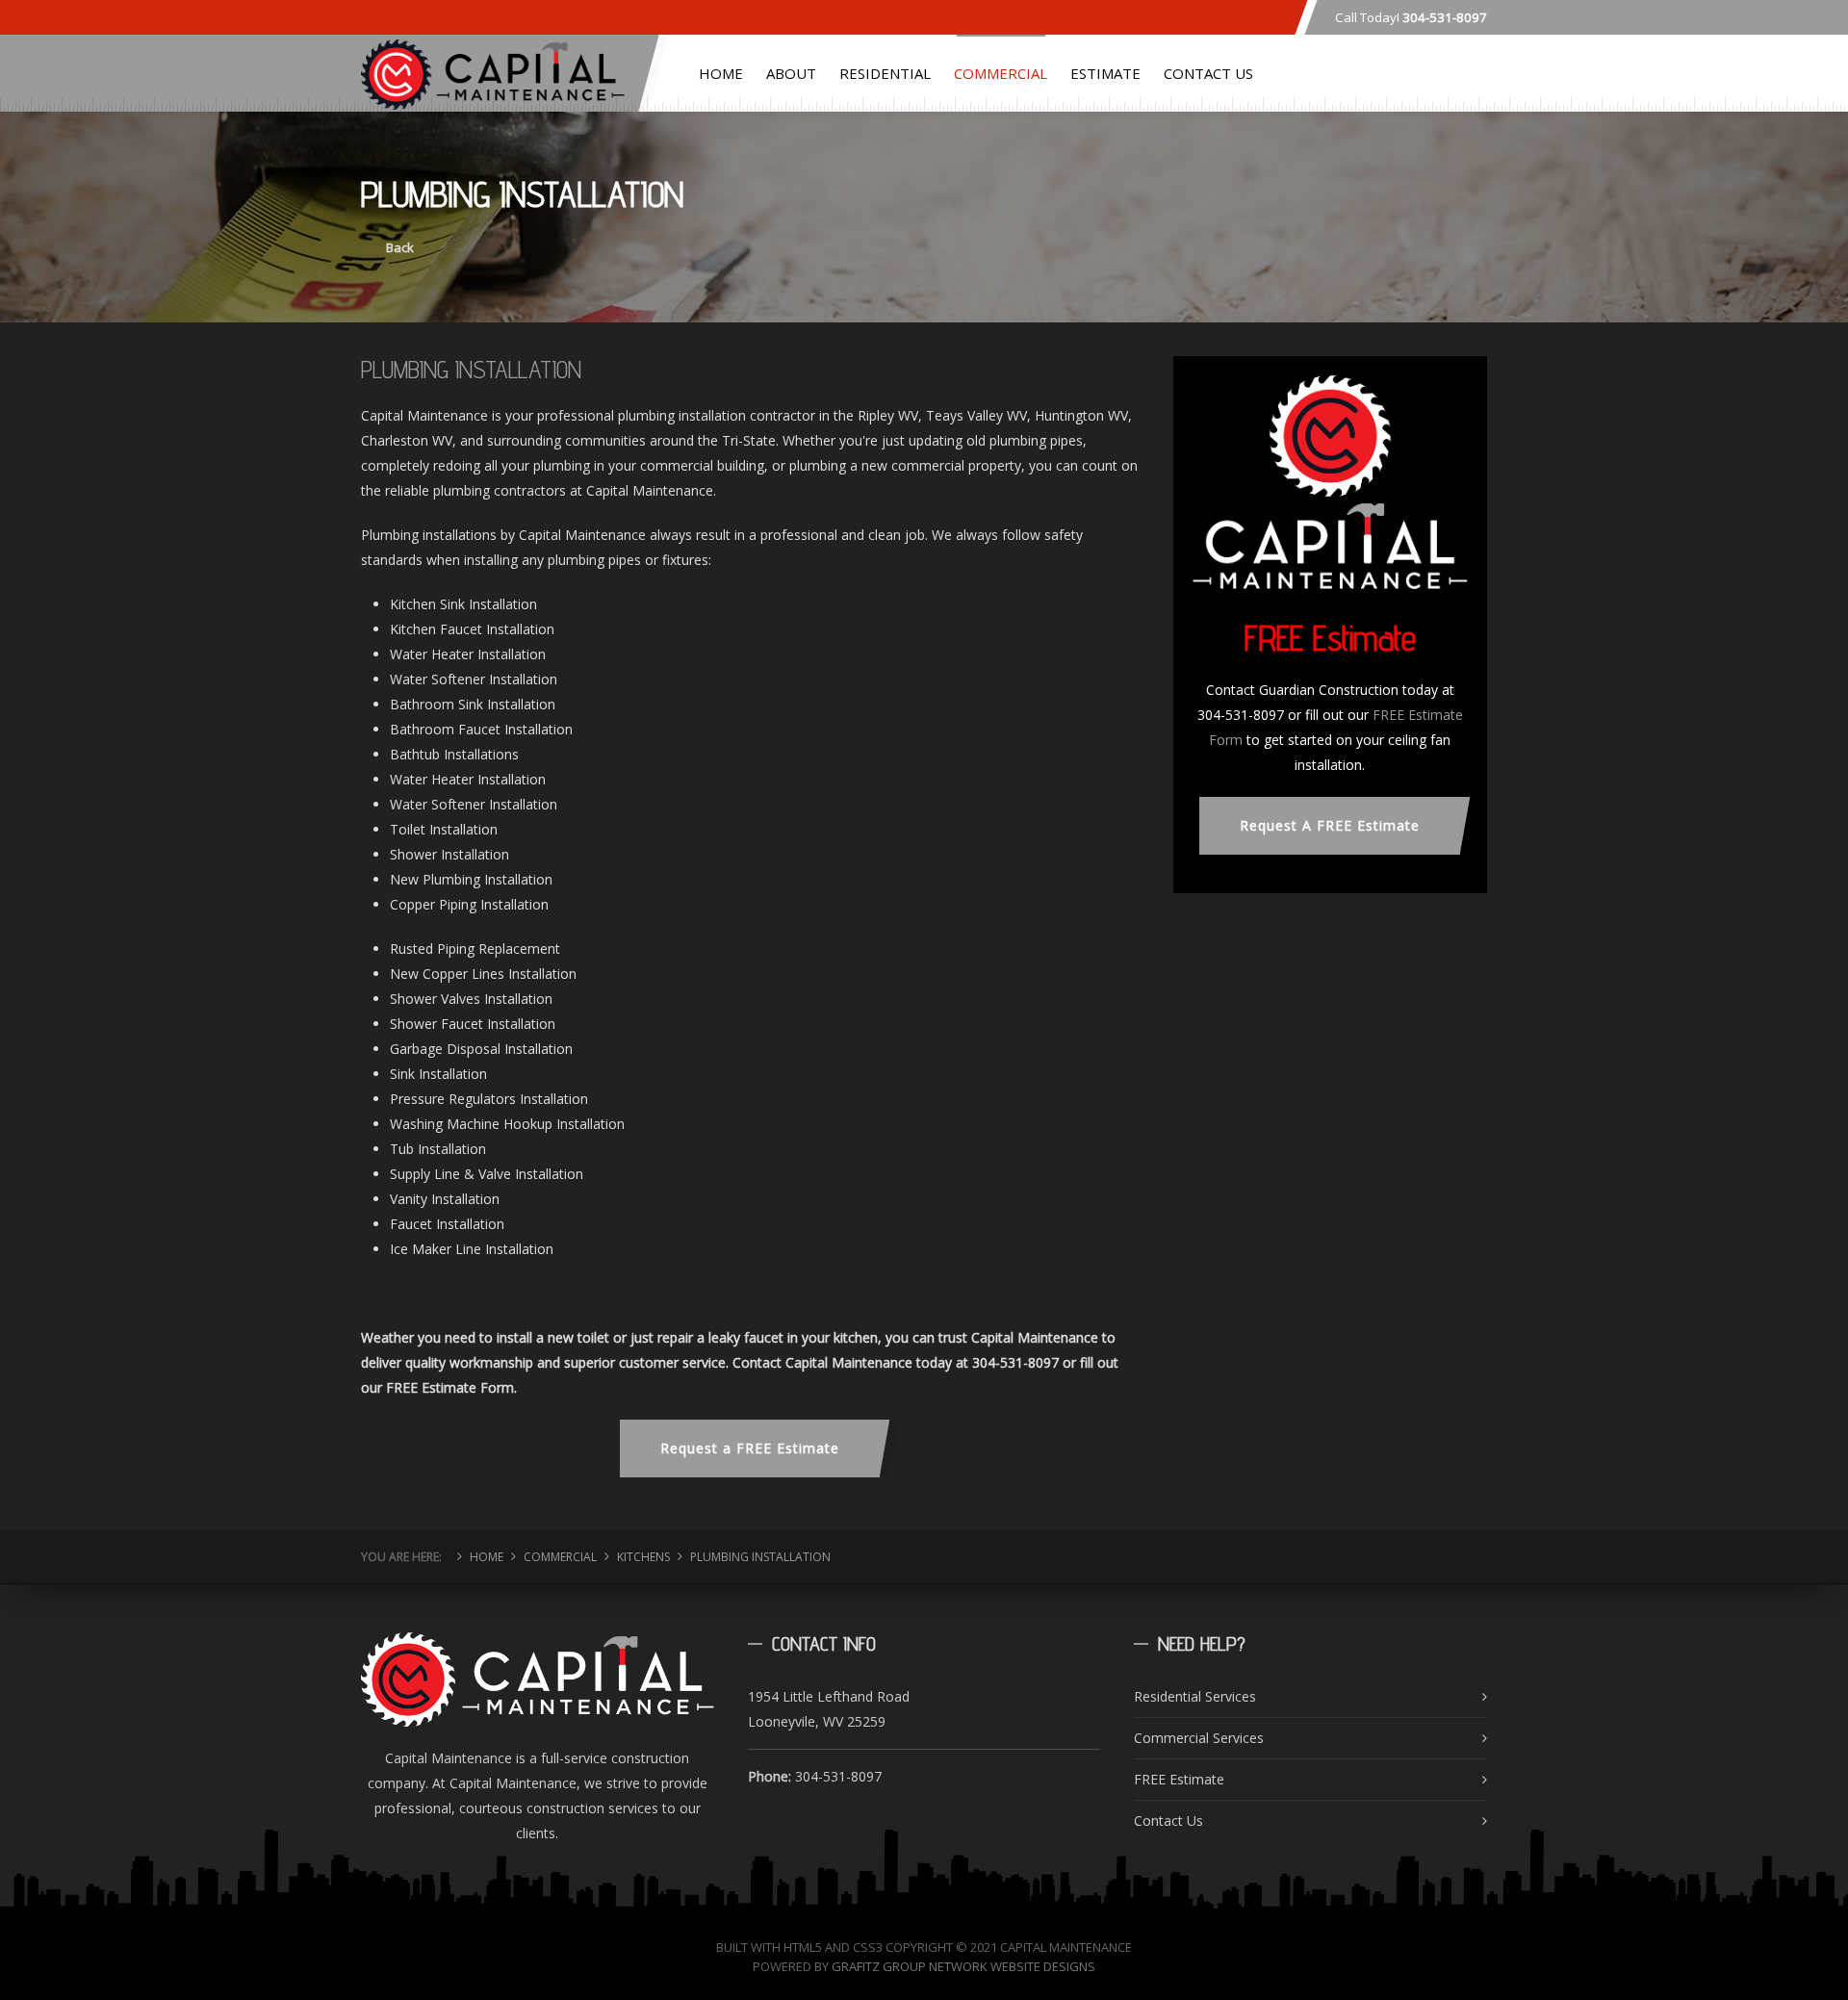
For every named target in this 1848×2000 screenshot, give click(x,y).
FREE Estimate (1179, 1779)
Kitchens (643, 1557)
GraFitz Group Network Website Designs (963, 1966)
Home (487, 1557)
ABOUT (791, 73)
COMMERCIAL (1001, 73)
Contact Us (1168, 1821)
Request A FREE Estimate (1330, 825)
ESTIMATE (1105, 73)
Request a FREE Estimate (750, 1448)
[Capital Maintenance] (493, 70)
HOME (721, 73)
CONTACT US (1208, 73)
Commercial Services (1199, 1738)
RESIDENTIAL (885, 73)
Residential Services (1195, 1696)
